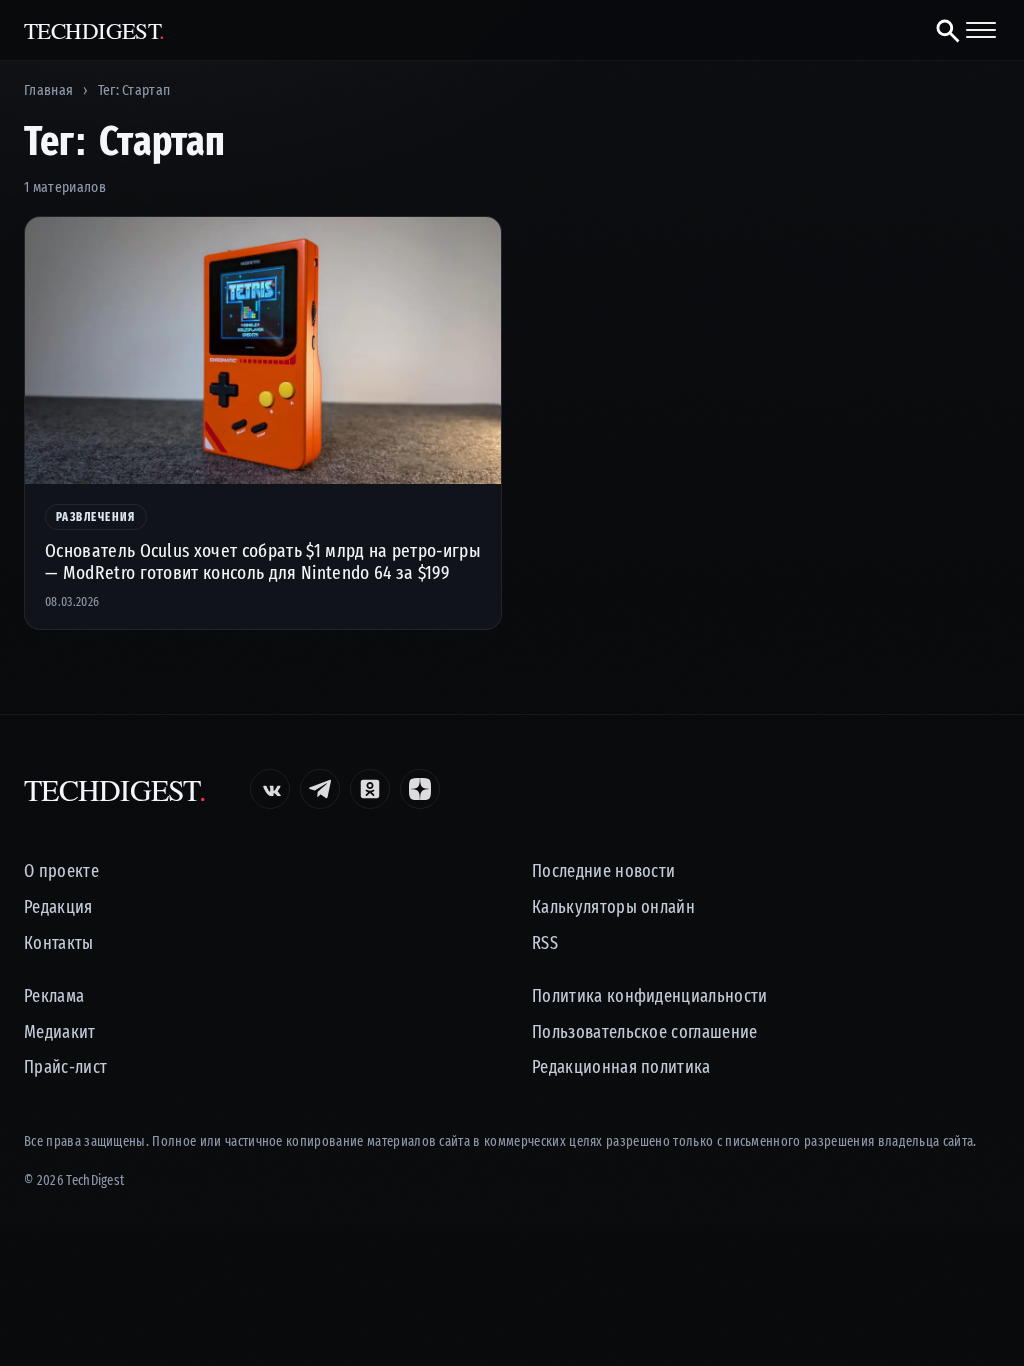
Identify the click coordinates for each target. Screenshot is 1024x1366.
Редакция (58, 907)
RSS (545, 943)
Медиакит (60, 1032)
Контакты (59, 943)
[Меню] (981, 30)
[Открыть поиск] (939, 30)
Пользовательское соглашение (645, 1032)
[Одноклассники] (370, 789)
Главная (48, 90)
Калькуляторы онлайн (613, 907)
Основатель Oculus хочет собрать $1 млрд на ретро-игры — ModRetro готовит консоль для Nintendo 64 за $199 (263, 561)
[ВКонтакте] (270, 789)
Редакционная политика (621, 1067)
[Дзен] (420, 789)
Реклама (54, 996)
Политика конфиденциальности (650, 996)
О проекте (61, 871)
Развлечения (96, 517)
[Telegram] (320, 789)
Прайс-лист (65, 1067)
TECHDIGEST (94, 30)
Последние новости (603, 871)
